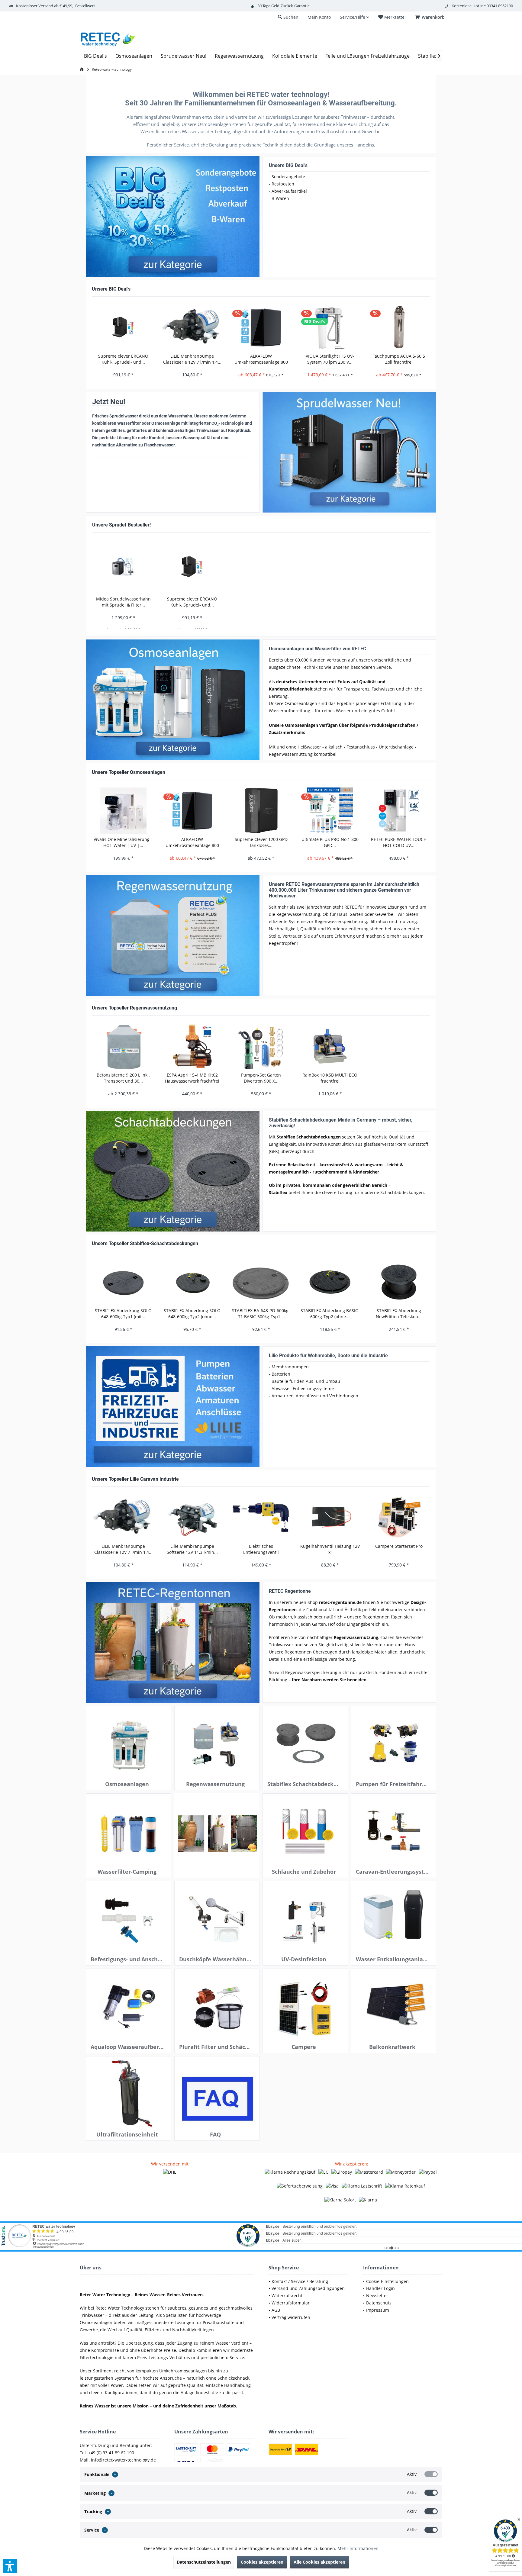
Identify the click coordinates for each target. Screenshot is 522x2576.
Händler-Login (380, 2288)
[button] (10, 2566)
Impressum (378, 2310)
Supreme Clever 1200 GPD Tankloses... (261, 842)
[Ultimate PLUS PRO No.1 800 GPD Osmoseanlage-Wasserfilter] (330, 811)
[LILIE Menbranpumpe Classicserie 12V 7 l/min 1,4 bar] (192, 327)
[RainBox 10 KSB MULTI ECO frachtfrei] (330, 1046)
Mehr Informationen (358, 2548)
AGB (276, 2310)
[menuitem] (431, 17)
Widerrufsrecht (287, 2296)
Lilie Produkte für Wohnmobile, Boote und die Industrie (328, 1356)
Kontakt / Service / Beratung (300, 2281)
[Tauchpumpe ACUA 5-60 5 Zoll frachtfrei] (399, 327)
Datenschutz (379, 2303)
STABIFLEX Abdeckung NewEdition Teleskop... (399, 1314)
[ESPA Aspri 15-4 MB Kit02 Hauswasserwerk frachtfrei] (192, 1046)
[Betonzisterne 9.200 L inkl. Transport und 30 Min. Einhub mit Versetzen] (123, 1046)
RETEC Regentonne (290, 1591)
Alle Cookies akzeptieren (319, 2562)
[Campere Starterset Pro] (399, 1517)
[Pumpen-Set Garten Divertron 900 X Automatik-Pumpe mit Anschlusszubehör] (261, 1046)
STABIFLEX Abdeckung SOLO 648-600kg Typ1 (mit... (123, 1314)
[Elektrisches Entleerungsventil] (261, 1517)
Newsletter (377, 2296)
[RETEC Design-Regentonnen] (173, 1642)
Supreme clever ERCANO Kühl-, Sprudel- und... (123, 359)
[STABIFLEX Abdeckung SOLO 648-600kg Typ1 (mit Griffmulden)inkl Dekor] (123, 1282)
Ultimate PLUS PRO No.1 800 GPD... (330, 842)
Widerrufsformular (291, 2303)
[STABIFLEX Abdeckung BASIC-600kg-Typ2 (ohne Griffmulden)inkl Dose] (330, 1282)
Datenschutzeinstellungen (204, 2562)
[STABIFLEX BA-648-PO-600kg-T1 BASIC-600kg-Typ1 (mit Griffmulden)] (261, 1282)
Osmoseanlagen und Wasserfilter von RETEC (317, 649)
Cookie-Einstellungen (387, 2281)
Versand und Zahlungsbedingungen (308, 2288)
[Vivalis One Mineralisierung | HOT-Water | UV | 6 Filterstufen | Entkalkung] (123, 811)
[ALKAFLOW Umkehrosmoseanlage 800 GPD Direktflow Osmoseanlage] (261, 327)
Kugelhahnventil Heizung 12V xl (330, 1549)
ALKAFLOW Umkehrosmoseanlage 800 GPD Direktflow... (261, 359)
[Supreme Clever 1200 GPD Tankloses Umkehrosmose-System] (261, 811)
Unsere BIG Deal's (288, 165)
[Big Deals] (173, 217)
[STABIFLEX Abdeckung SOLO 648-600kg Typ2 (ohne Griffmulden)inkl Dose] (192, 1282)
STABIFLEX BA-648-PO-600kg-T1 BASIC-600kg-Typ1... (261, 1314)
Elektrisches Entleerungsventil (261, 1549)
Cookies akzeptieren (262, 2562)
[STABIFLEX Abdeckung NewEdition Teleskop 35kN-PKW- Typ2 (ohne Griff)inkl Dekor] (399, 1282)
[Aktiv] (431, 2474)
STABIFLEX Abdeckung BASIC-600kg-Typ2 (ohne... (330, 1314)
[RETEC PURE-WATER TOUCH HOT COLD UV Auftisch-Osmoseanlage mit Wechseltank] (399, 811)
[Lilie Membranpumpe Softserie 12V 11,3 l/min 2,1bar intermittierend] (192, 1517)
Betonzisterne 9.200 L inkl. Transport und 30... (123, 1078)
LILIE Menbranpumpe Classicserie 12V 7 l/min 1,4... (192, 359)
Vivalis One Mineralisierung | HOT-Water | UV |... (123, 842)
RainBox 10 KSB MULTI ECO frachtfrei (330, 1078)
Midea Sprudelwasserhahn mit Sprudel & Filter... (123, 602)
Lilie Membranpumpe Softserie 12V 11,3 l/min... (192, 1549)
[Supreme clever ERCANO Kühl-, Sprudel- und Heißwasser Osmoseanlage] (123, 327)
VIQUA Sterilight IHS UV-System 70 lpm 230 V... (330, 359)
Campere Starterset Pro (399, 1546)
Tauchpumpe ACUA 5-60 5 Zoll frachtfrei (399, 359)
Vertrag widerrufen (291, 2317)
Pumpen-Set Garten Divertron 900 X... (261, 1078)
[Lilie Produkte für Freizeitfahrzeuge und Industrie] (173, 1407)
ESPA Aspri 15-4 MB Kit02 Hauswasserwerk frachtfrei (192, 1078)
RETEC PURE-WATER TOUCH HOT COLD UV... (399, 842)
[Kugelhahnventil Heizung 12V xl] (330, 1517)
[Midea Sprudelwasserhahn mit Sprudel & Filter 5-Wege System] (124, 567)
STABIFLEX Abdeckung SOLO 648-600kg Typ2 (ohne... (192, 1314)
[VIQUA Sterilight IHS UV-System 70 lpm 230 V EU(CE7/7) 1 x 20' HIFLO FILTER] (330, 327)
